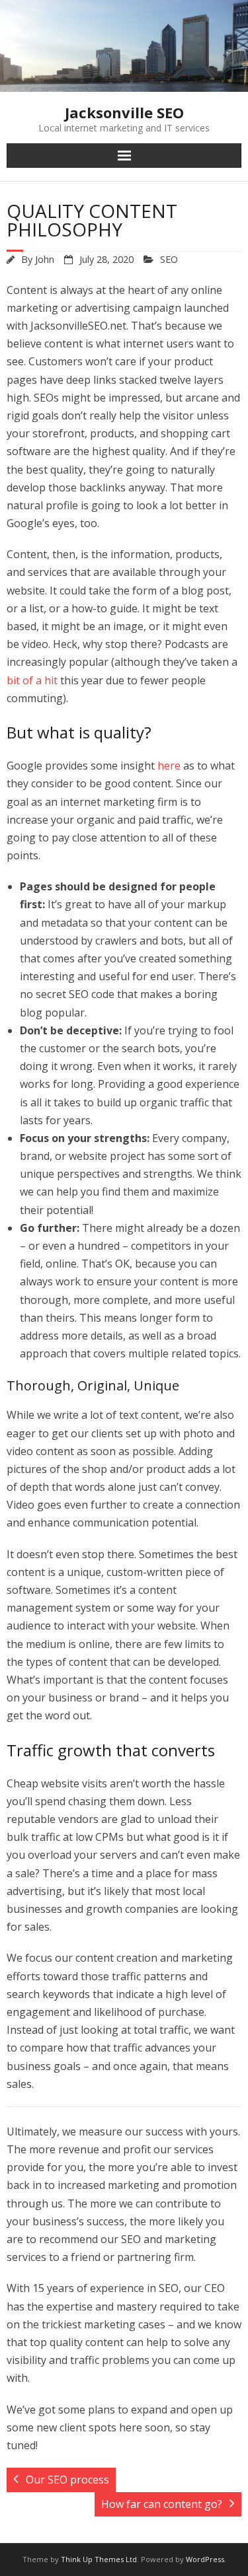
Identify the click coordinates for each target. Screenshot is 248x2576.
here (169, 766)
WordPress (205, 2559)
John (45, 259)
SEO (169, 259)
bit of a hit (32, 680)
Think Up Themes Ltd (99, 2559)
